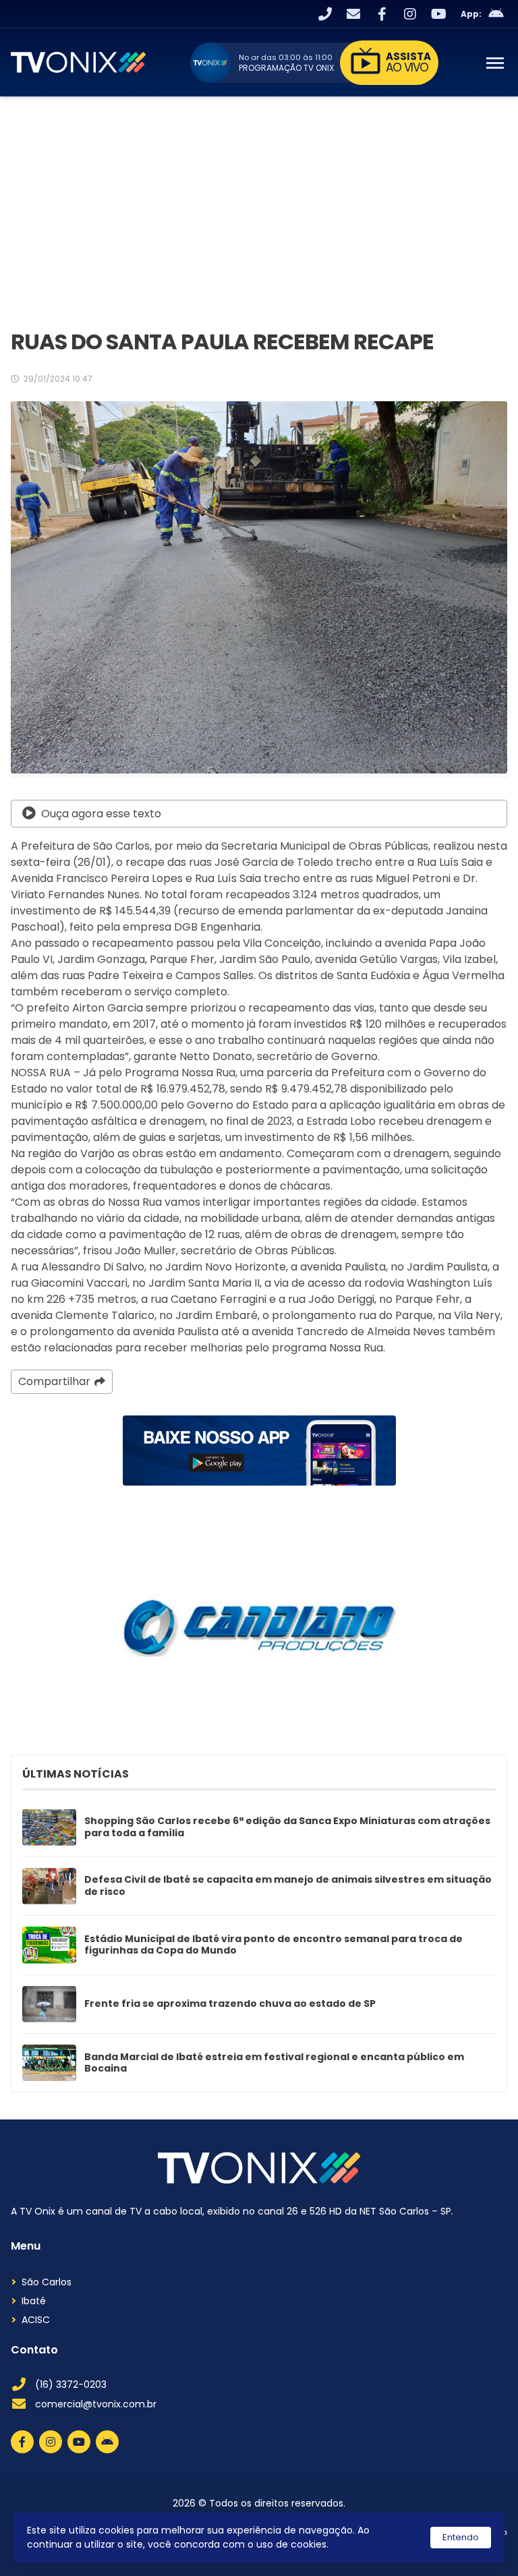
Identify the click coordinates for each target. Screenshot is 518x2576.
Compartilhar (54, 1381)
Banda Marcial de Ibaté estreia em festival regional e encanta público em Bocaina (274, 2063)
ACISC (36, 2320)
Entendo (461, 2537)
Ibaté (34, 2301)
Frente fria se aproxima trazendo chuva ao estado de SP (230, 2004)
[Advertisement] (259, 198)
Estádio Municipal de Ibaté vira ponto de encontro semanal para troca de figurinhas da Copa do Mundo (274, 1945)
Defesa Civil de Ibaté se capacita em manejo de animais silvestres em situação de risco (288, 1886)
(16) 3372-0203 (71, 2384)
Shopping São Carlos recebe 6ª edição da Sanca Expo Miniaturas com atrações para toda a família (287, 1827)
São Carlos (47, 2282)
